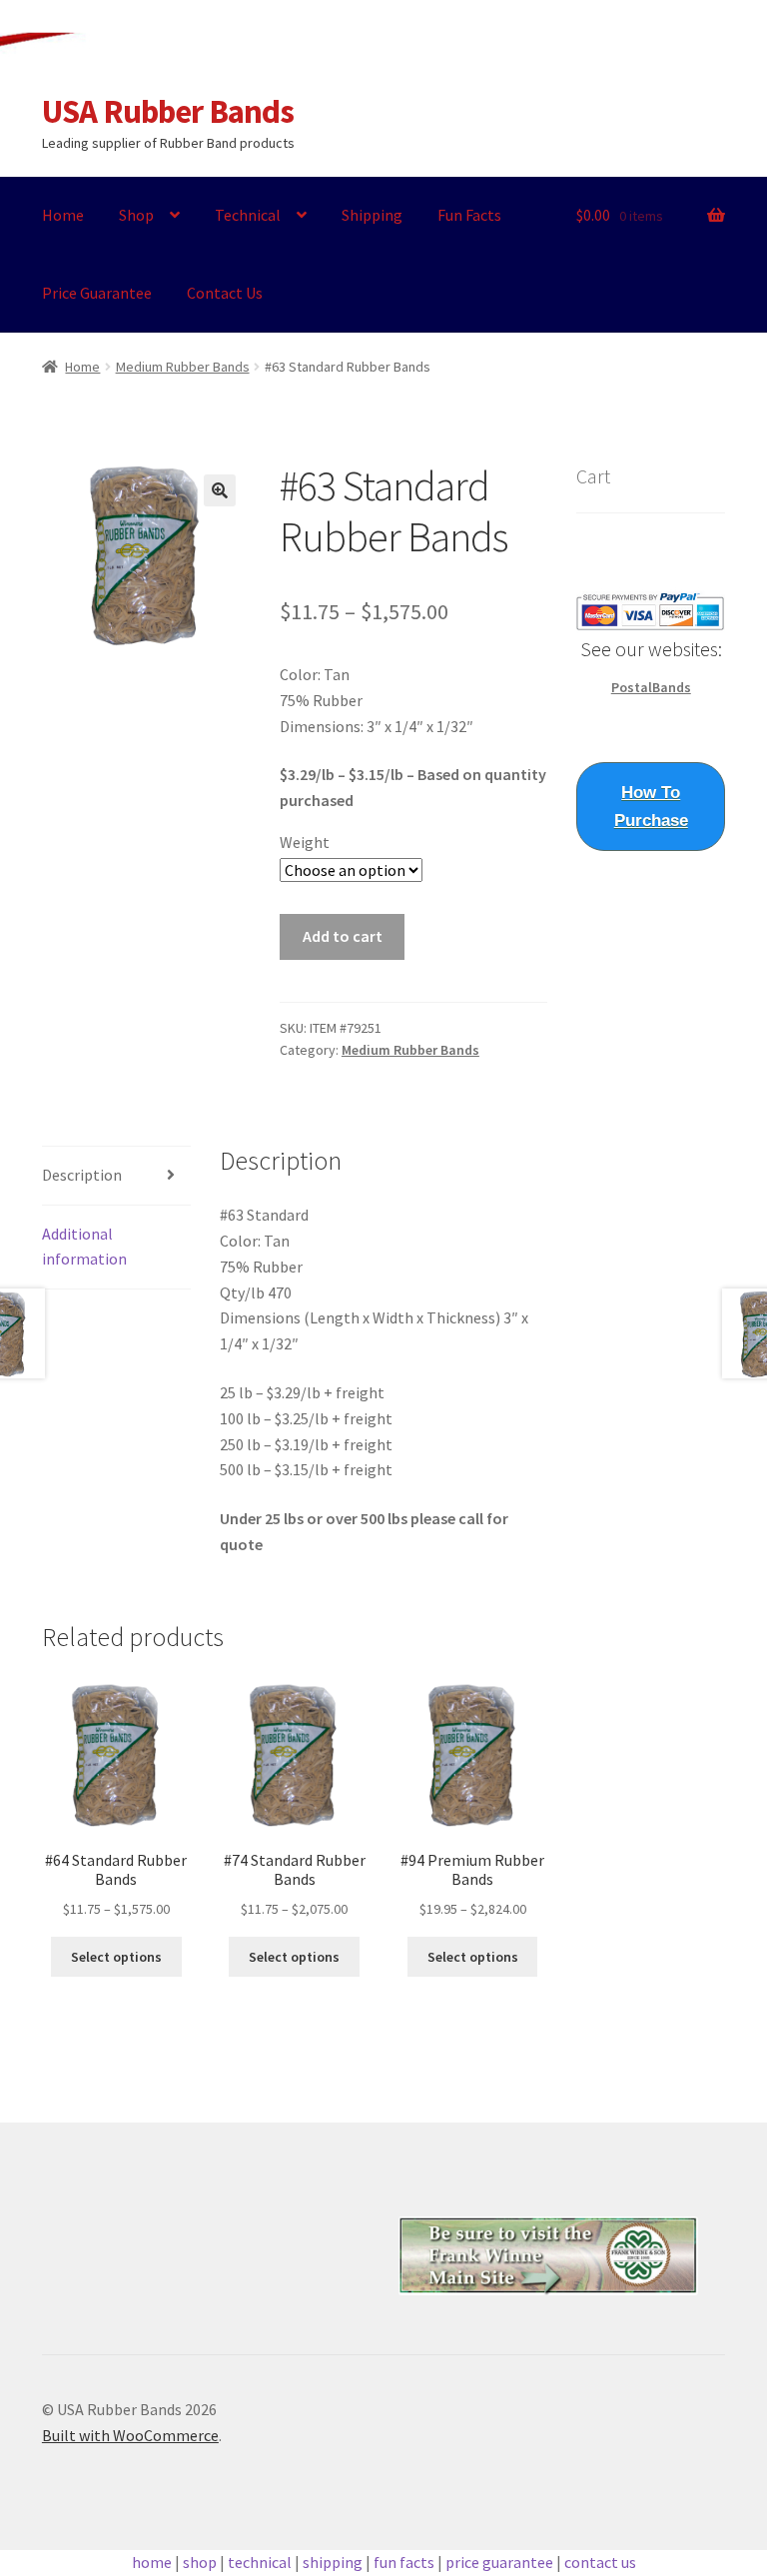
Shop (136, 215)
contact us (600, 2562)
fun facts (404, 2562)
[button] (220, 490)
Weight (305, 842)
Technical (248, 215)
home (152, 2562)
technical (260, 2562)
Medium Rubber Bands (183, 367)
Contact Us (225, 293)
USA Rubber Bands (168, 111)
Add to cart (343, 936)
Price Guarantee (97, 293)
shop (200, 2562)
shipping (333, 2562)
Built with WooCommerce (130, 2435)
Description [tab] (82, 1175)
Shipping (372, 215)
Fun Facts (469, 215)
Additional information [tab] (84, 1247)
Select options (116, 1957)
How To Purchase (651, 807)
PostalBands (651, 687)
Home (63, 215)
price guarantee (499, 2562)
